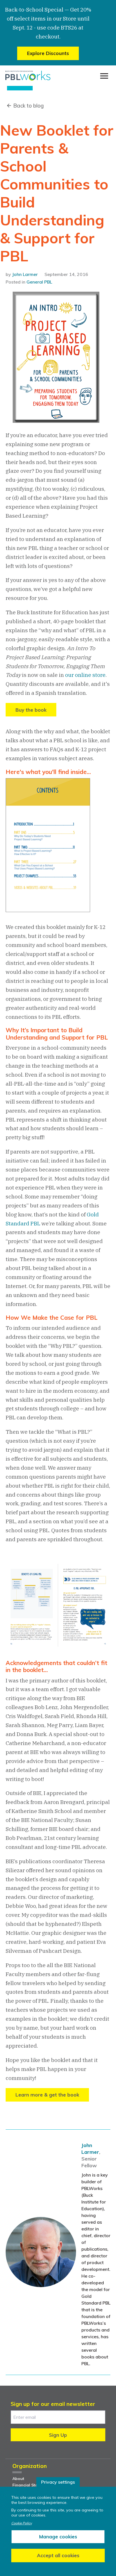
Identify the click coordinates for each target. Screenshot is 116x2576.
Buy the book (31, 710)
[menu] (104, 76)
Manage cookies (58, 2537)
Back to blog (28, 106)
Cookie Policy (22, 2523)
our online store (85, 675)
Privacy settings (58, 2482)
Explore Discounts (48, 53)
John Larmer (25, 274)
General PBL (39, 282)
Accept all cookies (58, 2555)
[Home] (28, 76)
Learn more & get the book (47, 2095)
